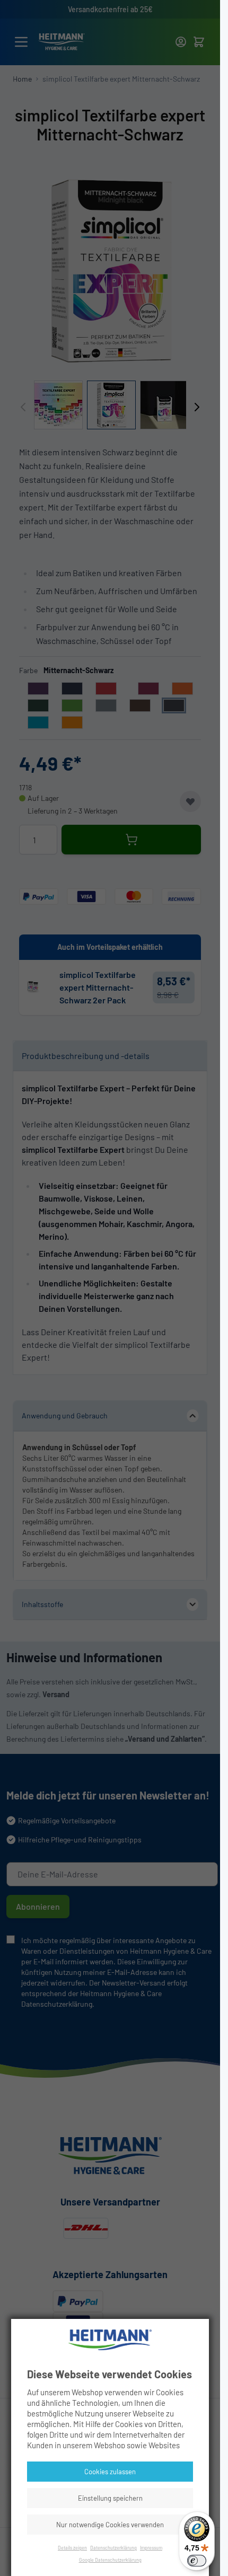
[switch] (197, 2561)
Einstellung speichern (110, 2498)
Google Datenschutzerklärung (110, 2560)
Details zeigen (72, 2548)
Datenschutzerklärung (113, 2548)
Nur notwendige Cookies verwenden (110, 2525)
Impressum (151, 2548)
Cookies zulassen (110, 2472)
